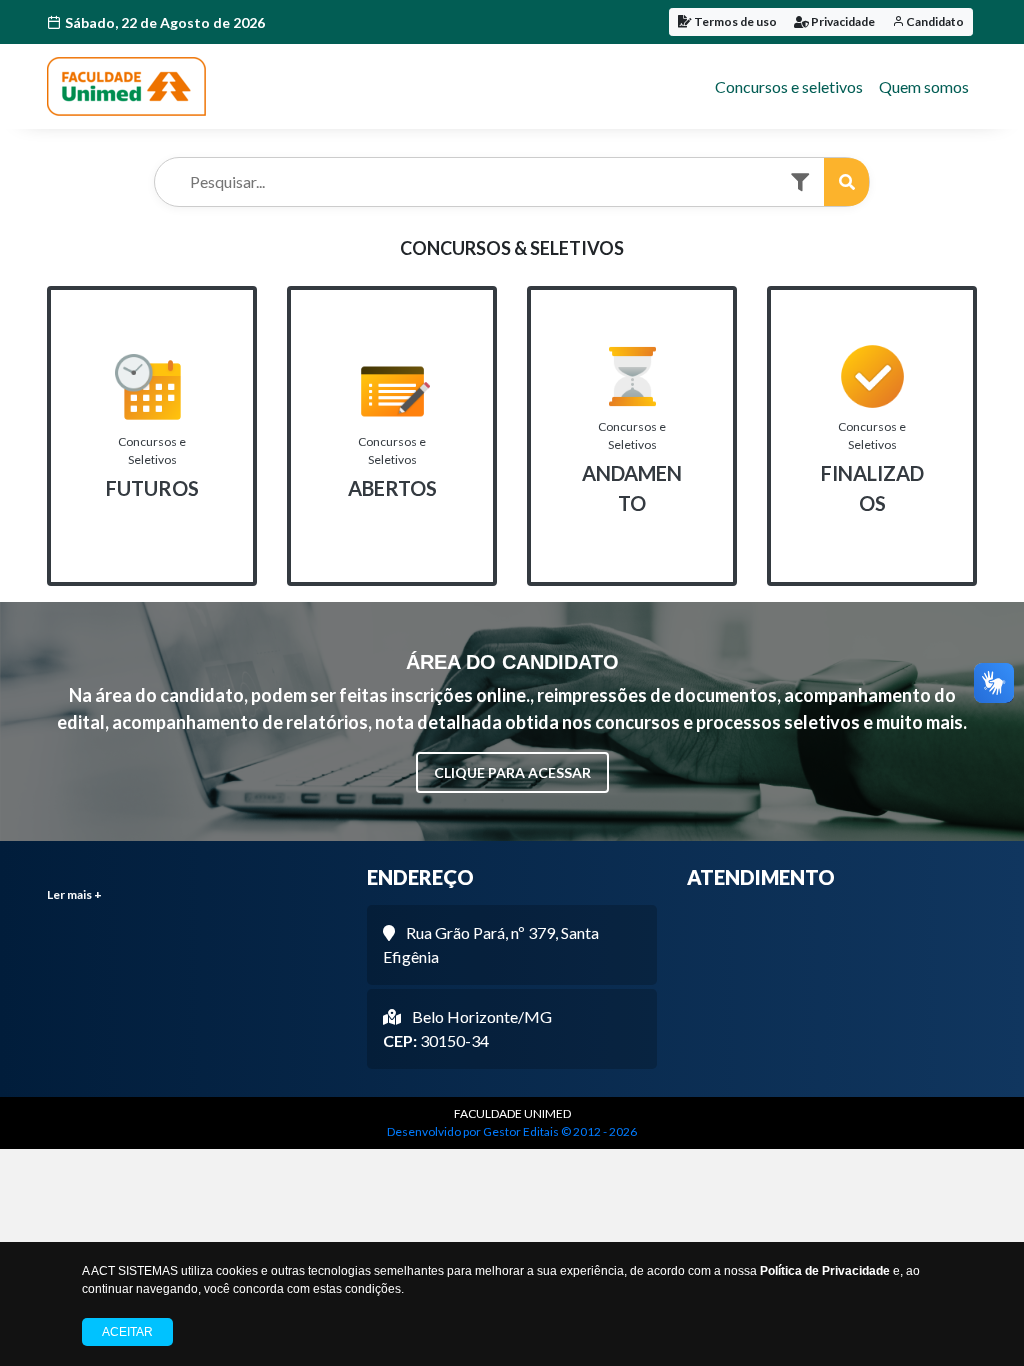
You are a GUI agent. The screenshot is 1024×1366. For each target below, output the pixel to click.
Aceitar (127, 1332)
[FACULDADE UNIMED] (126, 86)
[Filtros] (800, 182)
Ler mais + (74, 894)
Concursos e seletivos (789, 86)
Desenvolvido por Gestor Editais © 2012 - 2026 (512, 1131)
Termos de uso (734, 21)
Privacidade (842, 21)
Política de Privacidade (825, 1271)
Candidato (934, 21)
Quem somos (924, 86)
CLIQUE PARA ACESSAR (512, 772)
